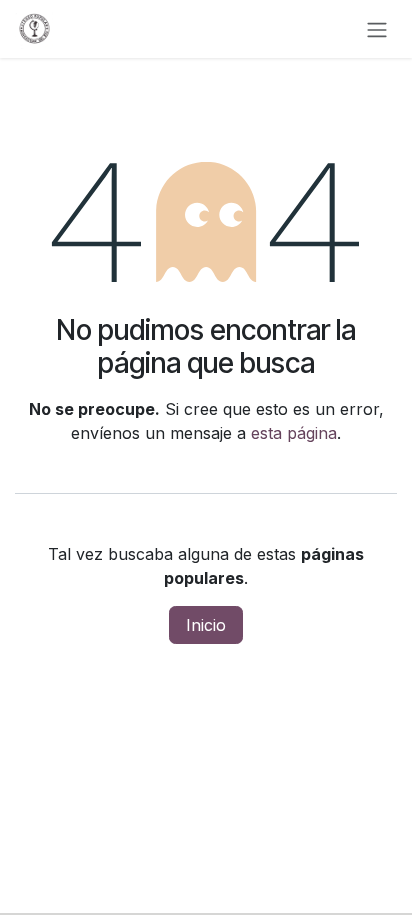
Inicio (206, 625)
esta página (294, 433)
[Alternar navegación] (377, 29)
